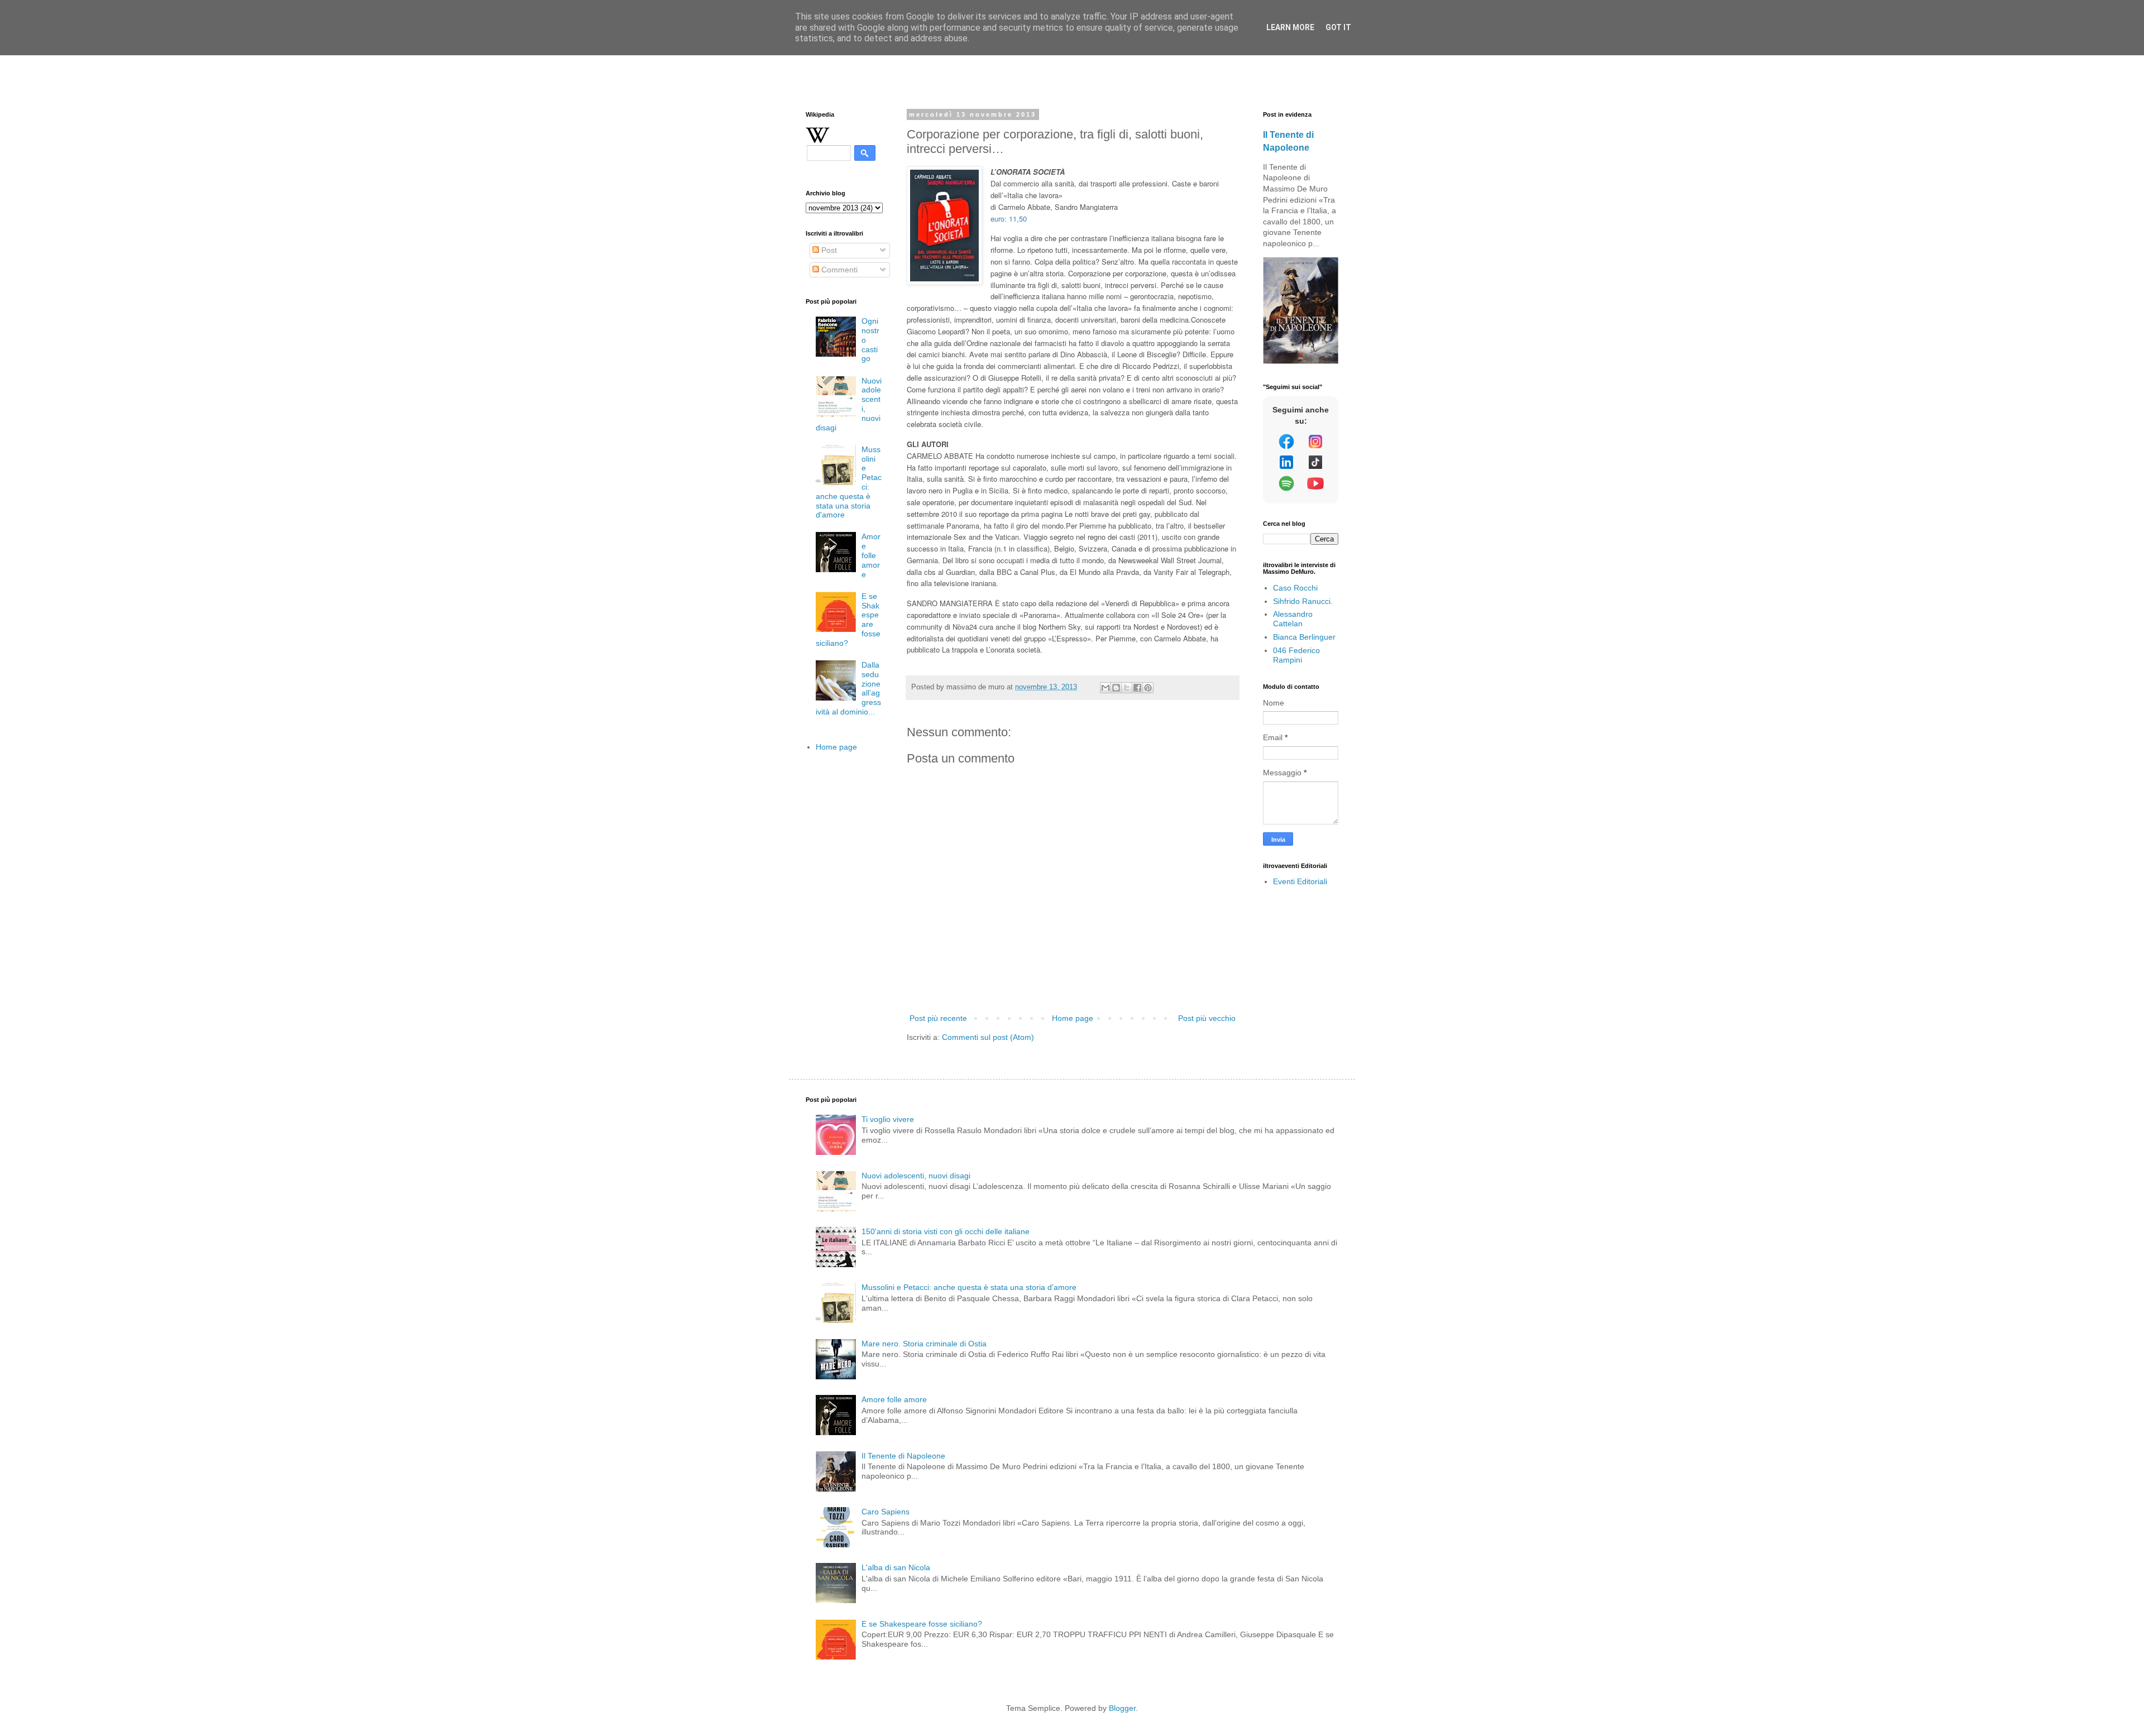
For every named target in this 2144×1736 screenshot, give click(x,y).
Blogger (1122, 1708)
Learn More (1290, 27)
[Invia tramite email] (1105, 688)
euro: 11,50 (1009, 219)
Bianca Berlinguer (1304, 637)
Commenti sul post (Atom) (988, 1037)
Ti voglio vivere (888, 1119)
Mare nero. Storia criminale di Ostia (924, 1344)
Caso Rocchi (1295, 588)
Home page (1073, 1018)
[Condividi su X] (1127, 688)
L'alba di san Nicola (896, 1567)
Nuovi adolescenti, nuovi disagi (916, 1176)
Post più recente (938, 1018)
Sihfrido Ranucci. (1303, 601)
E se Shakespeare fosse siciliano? (922, 1624)
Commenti (838, 270)
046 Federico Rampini (1296, 655)
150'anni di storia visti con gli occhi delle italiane (946, 1231)
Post (828, 250)
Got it (1338, 27)
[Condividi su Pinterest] (1148, 688)
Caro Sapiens (886, 1512)
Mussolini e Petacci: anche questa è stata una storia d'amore (969, 1287)
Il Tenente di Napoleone (903, 1456)
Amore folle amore (871, 555)
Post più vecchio (1207, 1018)
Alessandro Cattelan (1293, 619)
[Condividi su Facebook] (1137, 688)
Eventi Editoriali (1300, 881)
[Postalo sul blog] (1116, 688)
